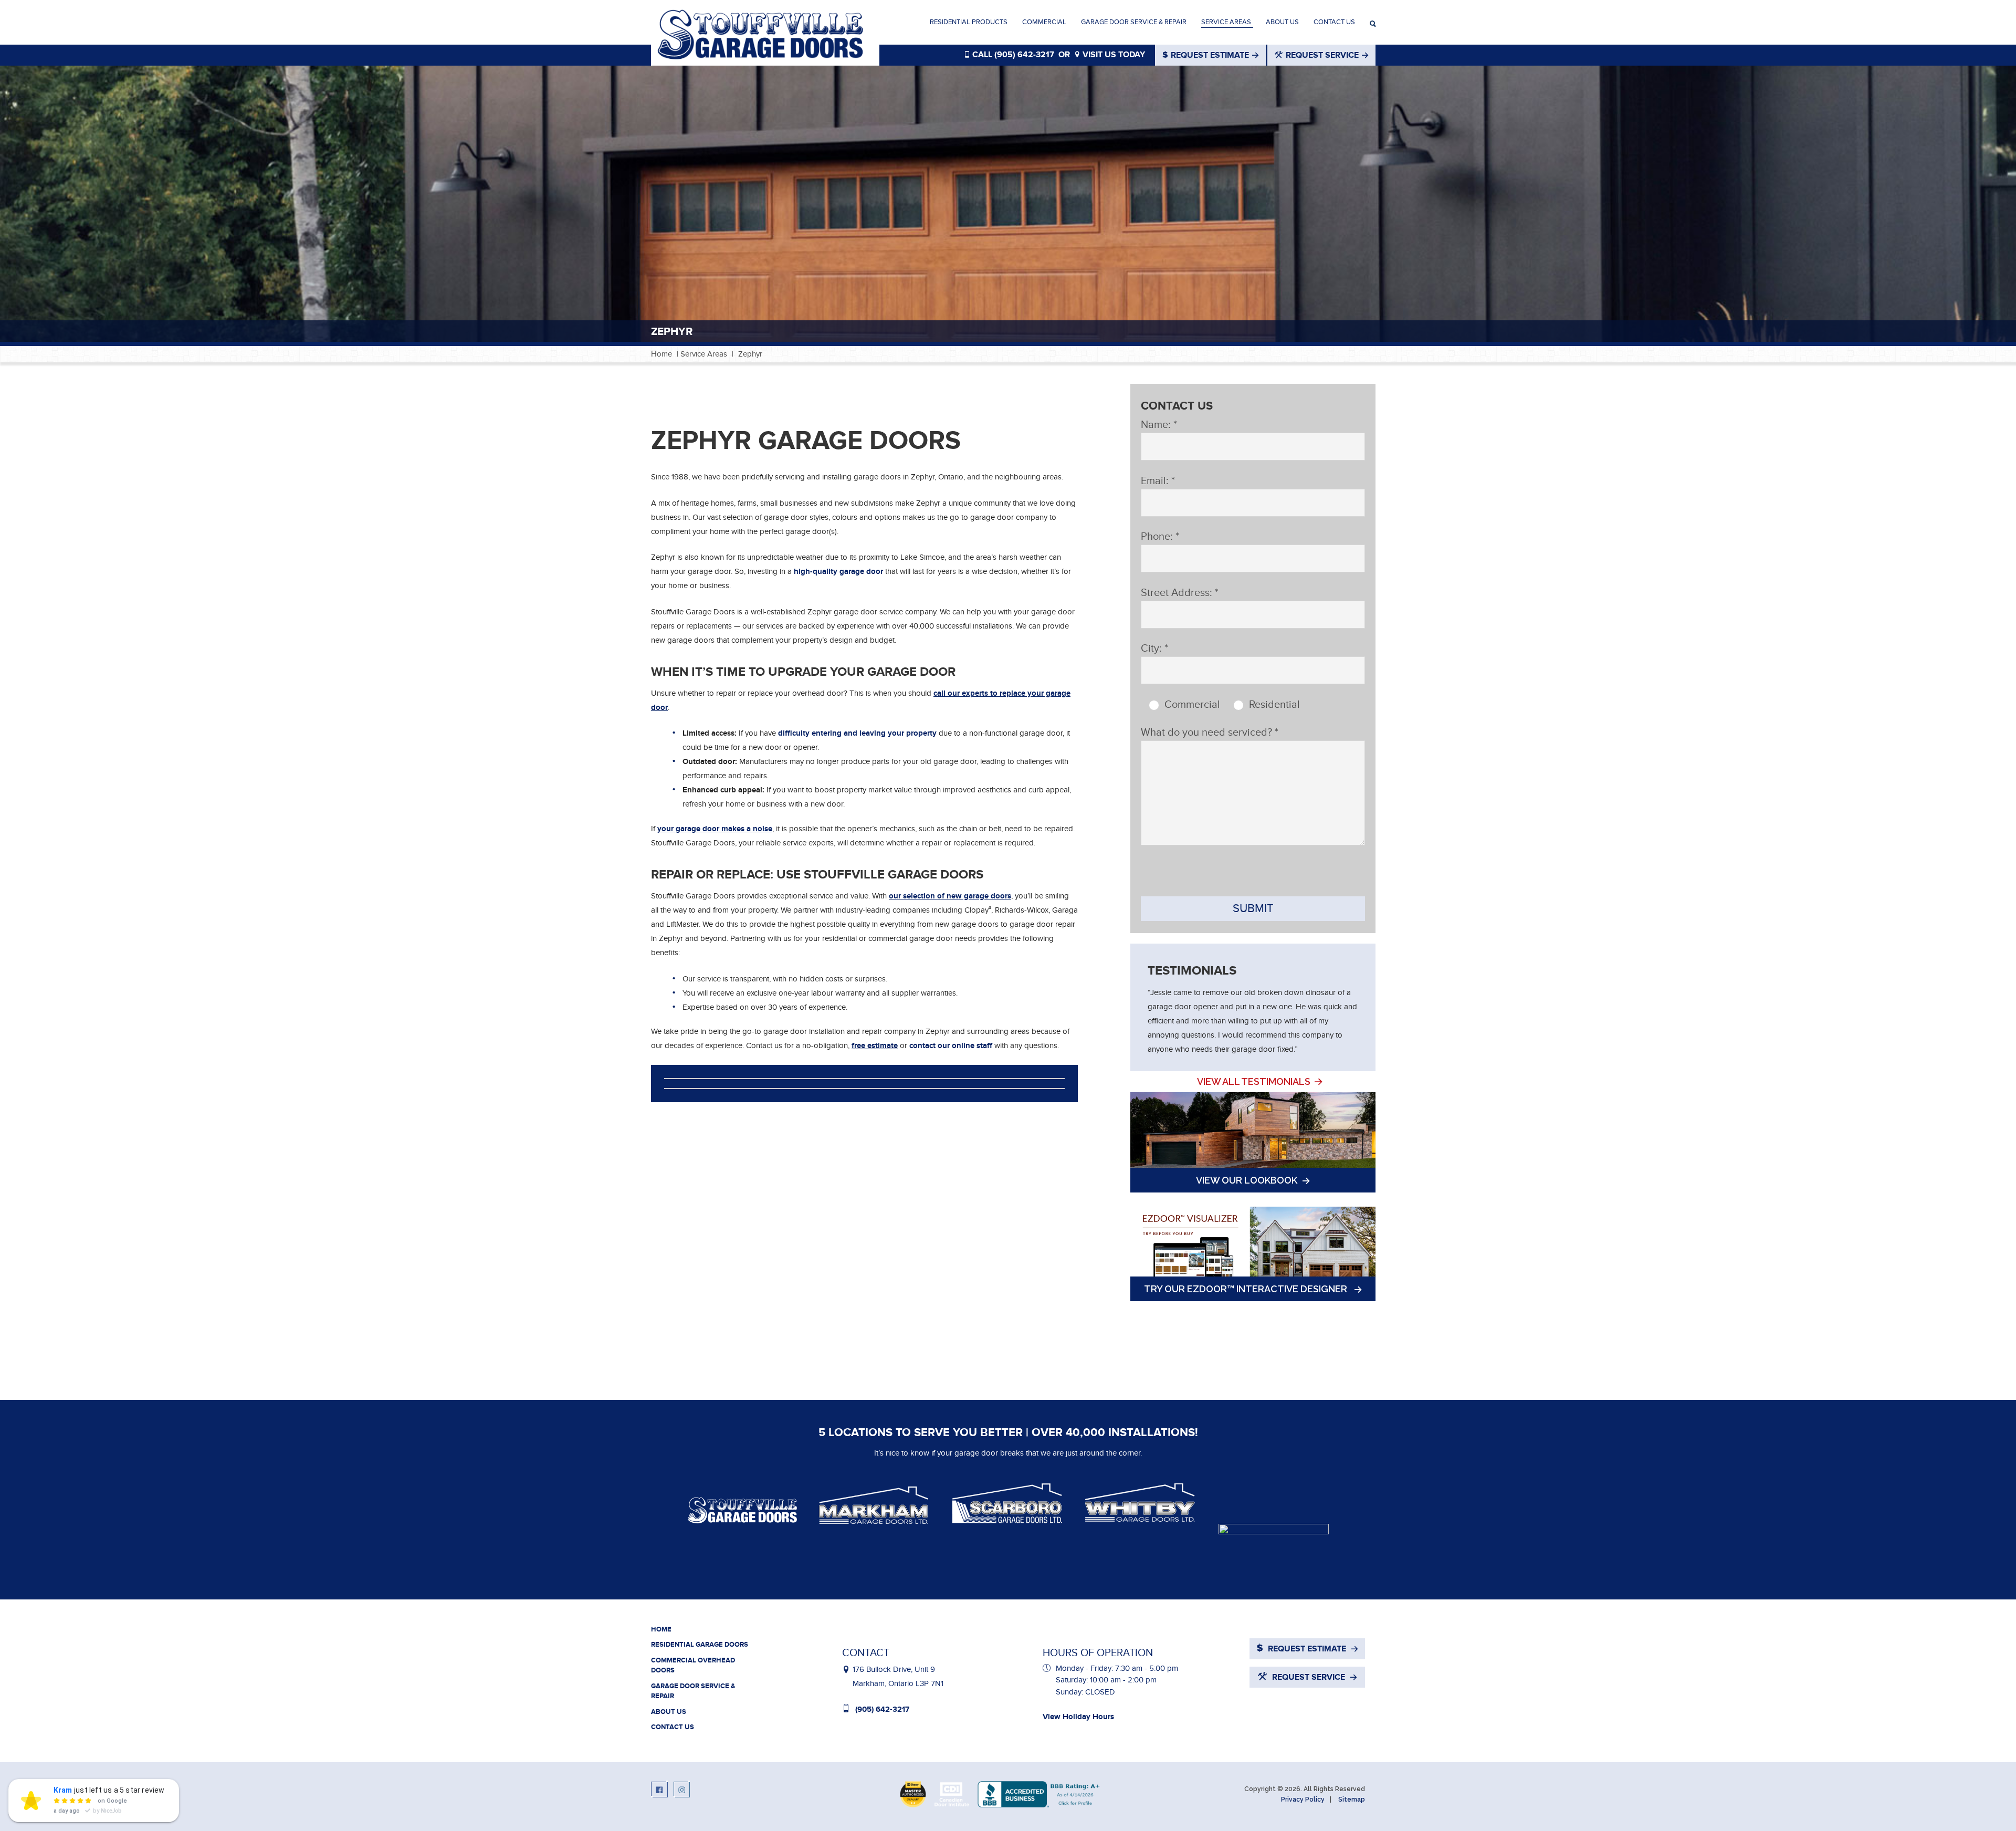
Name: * (1159, 425)
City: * (1154, 648)
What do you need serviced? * (1210, 733)
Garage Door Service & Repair (1134, 22)
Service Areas (1226, 22)
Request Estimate (1210, 55)
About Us (1282, 22)
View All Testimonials (1254, 1081)
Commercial (1044, 22)
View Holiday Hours (1078, 1717)
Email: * (1158, 481)
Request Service (1322, 55)
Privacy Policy (1303, 1799)
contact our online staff (951, 1046)
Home (661, 354)
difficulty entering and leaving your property (857, 733)
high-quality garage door (838, 572)
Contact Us (1334, 22)
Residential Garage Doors (700, 1645)
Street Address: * (1180, 593)
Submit (1253, 908)
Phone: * (1160, 537)
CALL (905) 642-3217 (1012, 55)
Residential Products (969, 22)
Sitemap (1352, 1799)
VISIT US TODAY (1113, 55)
